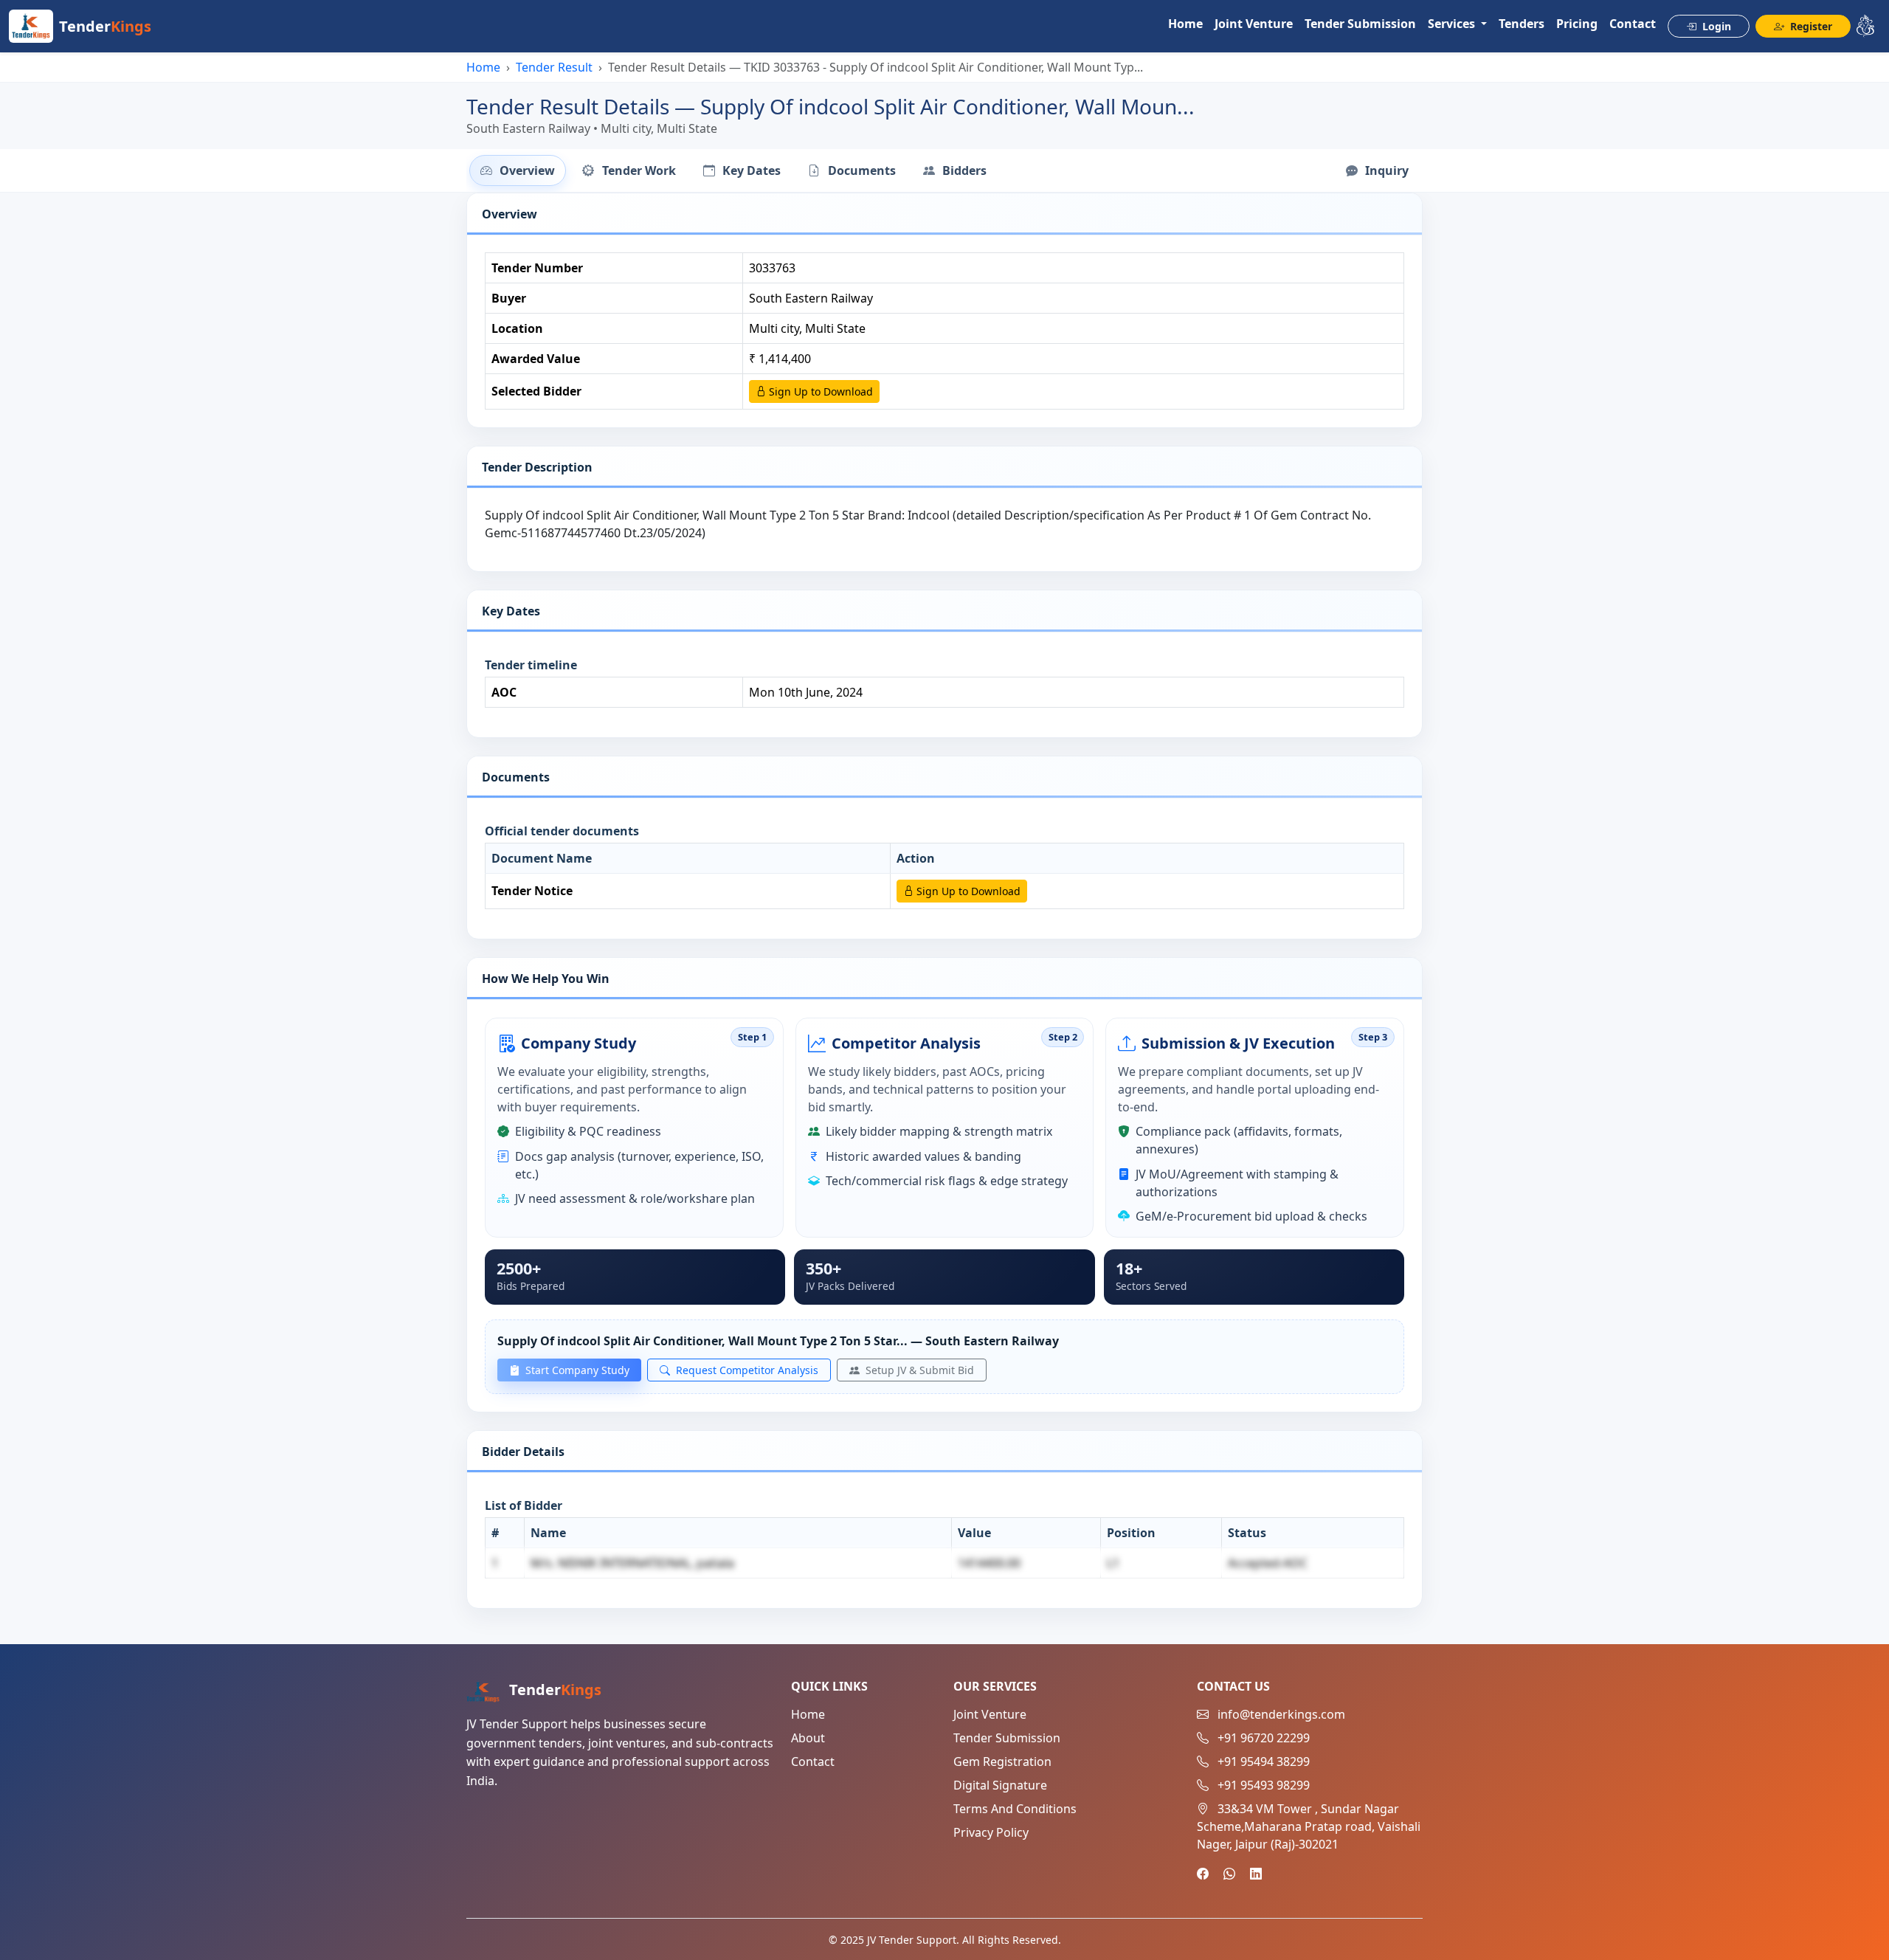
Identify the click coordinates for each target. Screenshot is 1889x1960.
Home (1185, 24)
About (808, 1738)
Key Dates (750, 170)
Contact (1633, 24)
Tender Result (554, 67)
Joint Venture (1254, 24)
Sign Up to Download (819, 391)
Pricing (1577, 24)
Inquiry (1385, 170)
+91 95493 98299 (1264, 1785)
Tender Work (638, 170)
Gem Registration (1002, 1761)
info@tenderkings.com (1281, 1714)
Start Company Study (576, 1370)
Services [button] (1453, 24)
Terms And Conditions (1015, 1809)
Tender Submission (1360, 24)
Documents (860, 170)
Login (1715, 26)
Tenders (1522, 24)
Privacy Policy (991, 1832)
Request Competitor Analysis (746, 1370)
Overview (526, 170)
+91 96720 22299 (1264, 1738)
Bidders (963, 170)
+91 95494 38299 (1264, 1761)
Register (1810, 26)
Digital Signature (1000, 1785)
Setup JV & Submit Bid (918, 1370)
